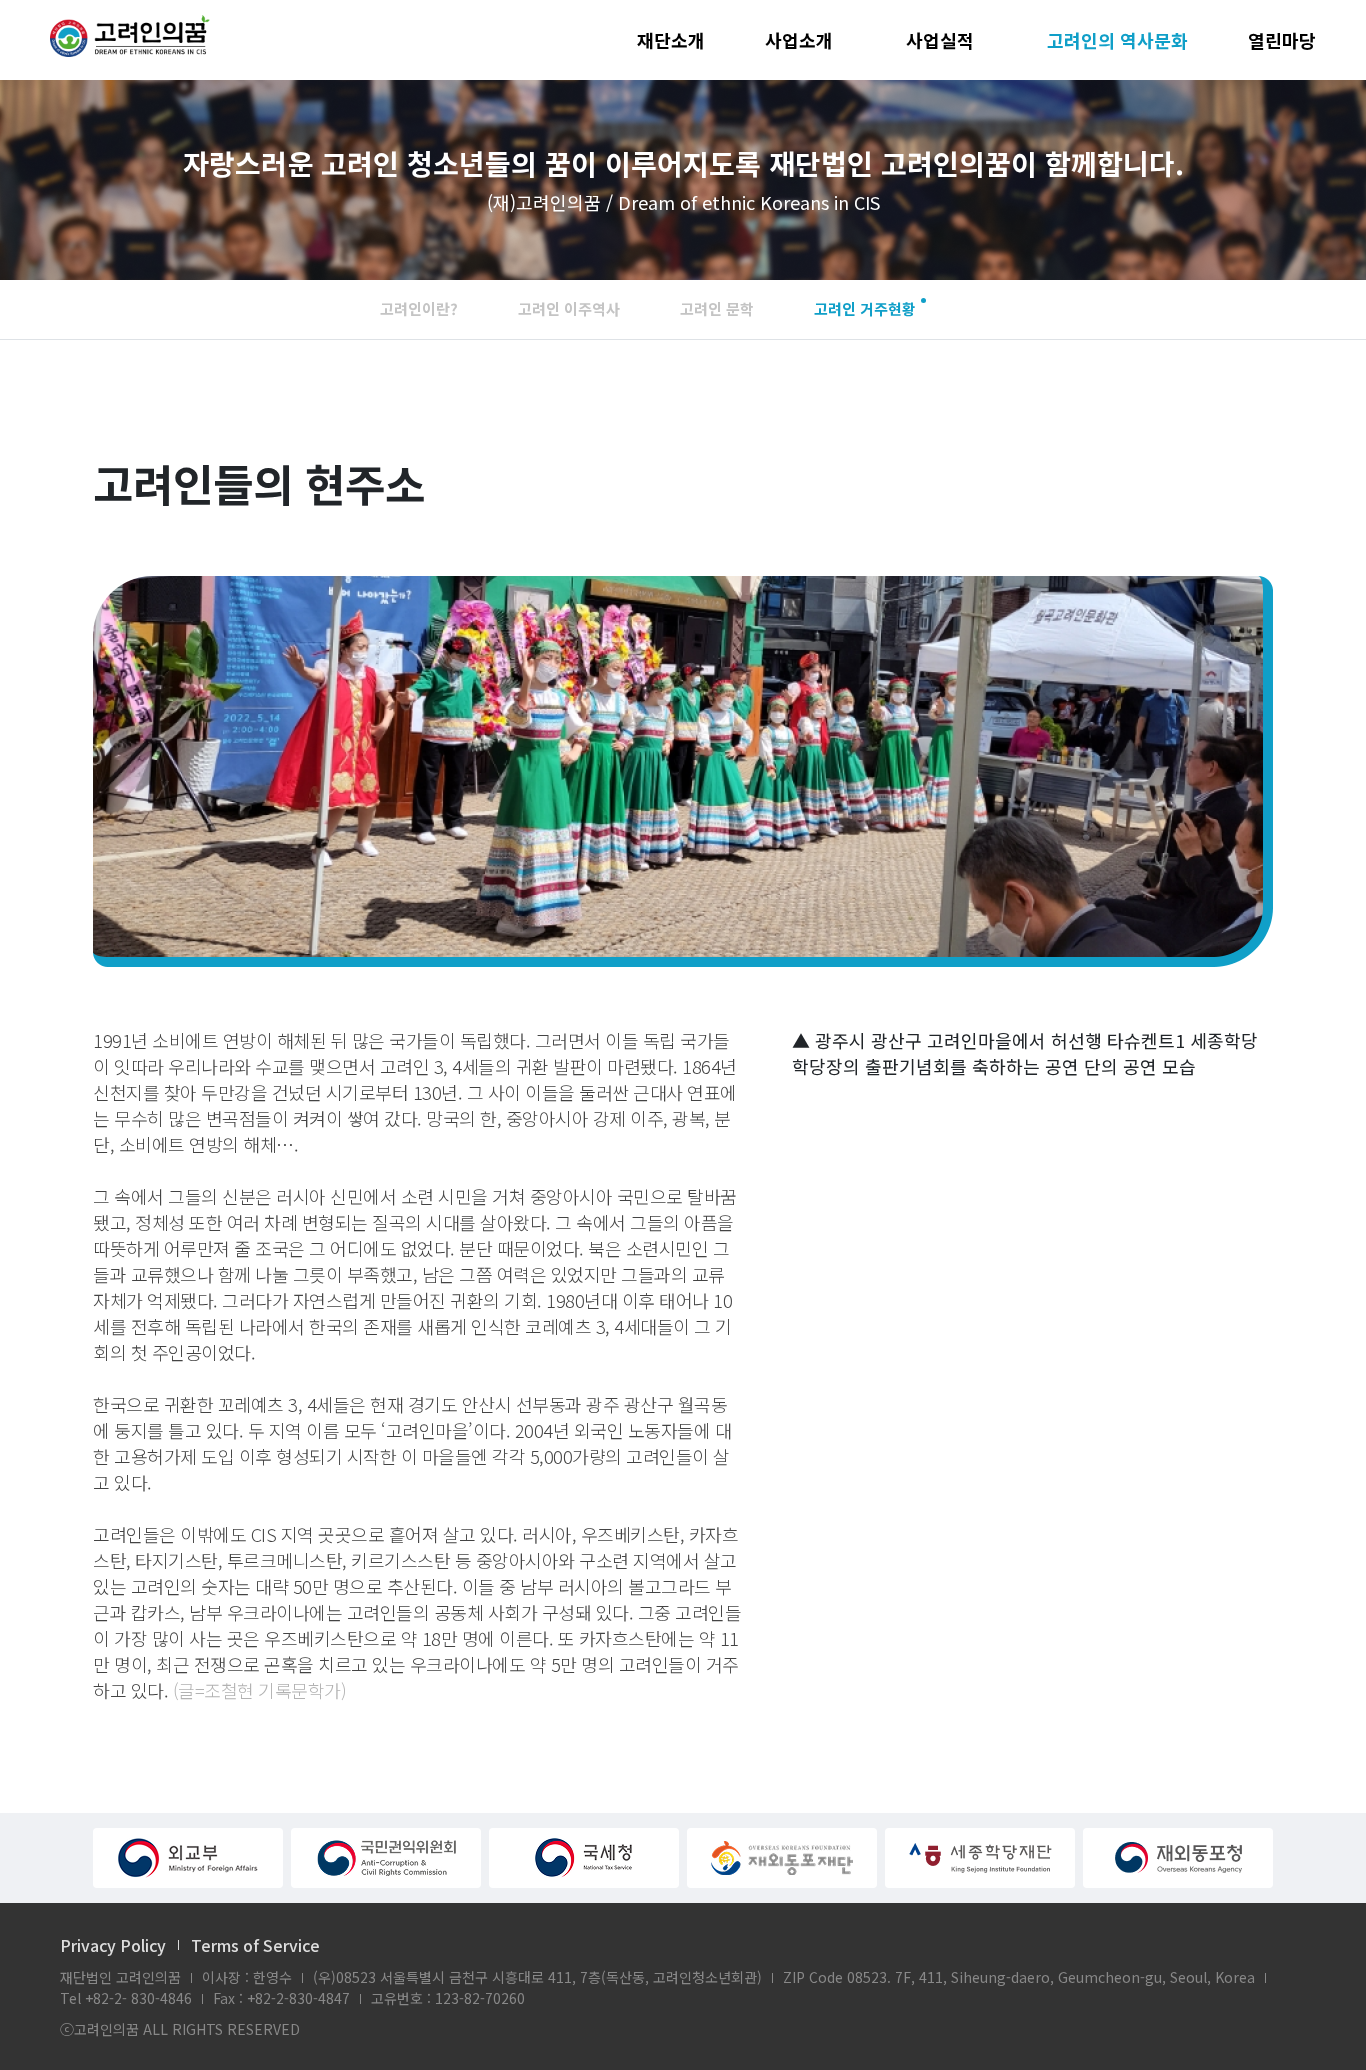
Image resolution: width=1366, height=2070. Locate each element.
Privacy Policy (113, 1945)
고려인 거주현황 (865, 308)
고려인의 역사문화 (1117, 40)
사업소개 (799, 40)
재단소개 (671, 40)
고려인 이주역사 (569, 308)
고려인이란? (419, 308)
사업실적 (940, 40)
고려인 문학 (717, 308)
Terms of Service (255, 1945)
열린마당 (1282, 40)
